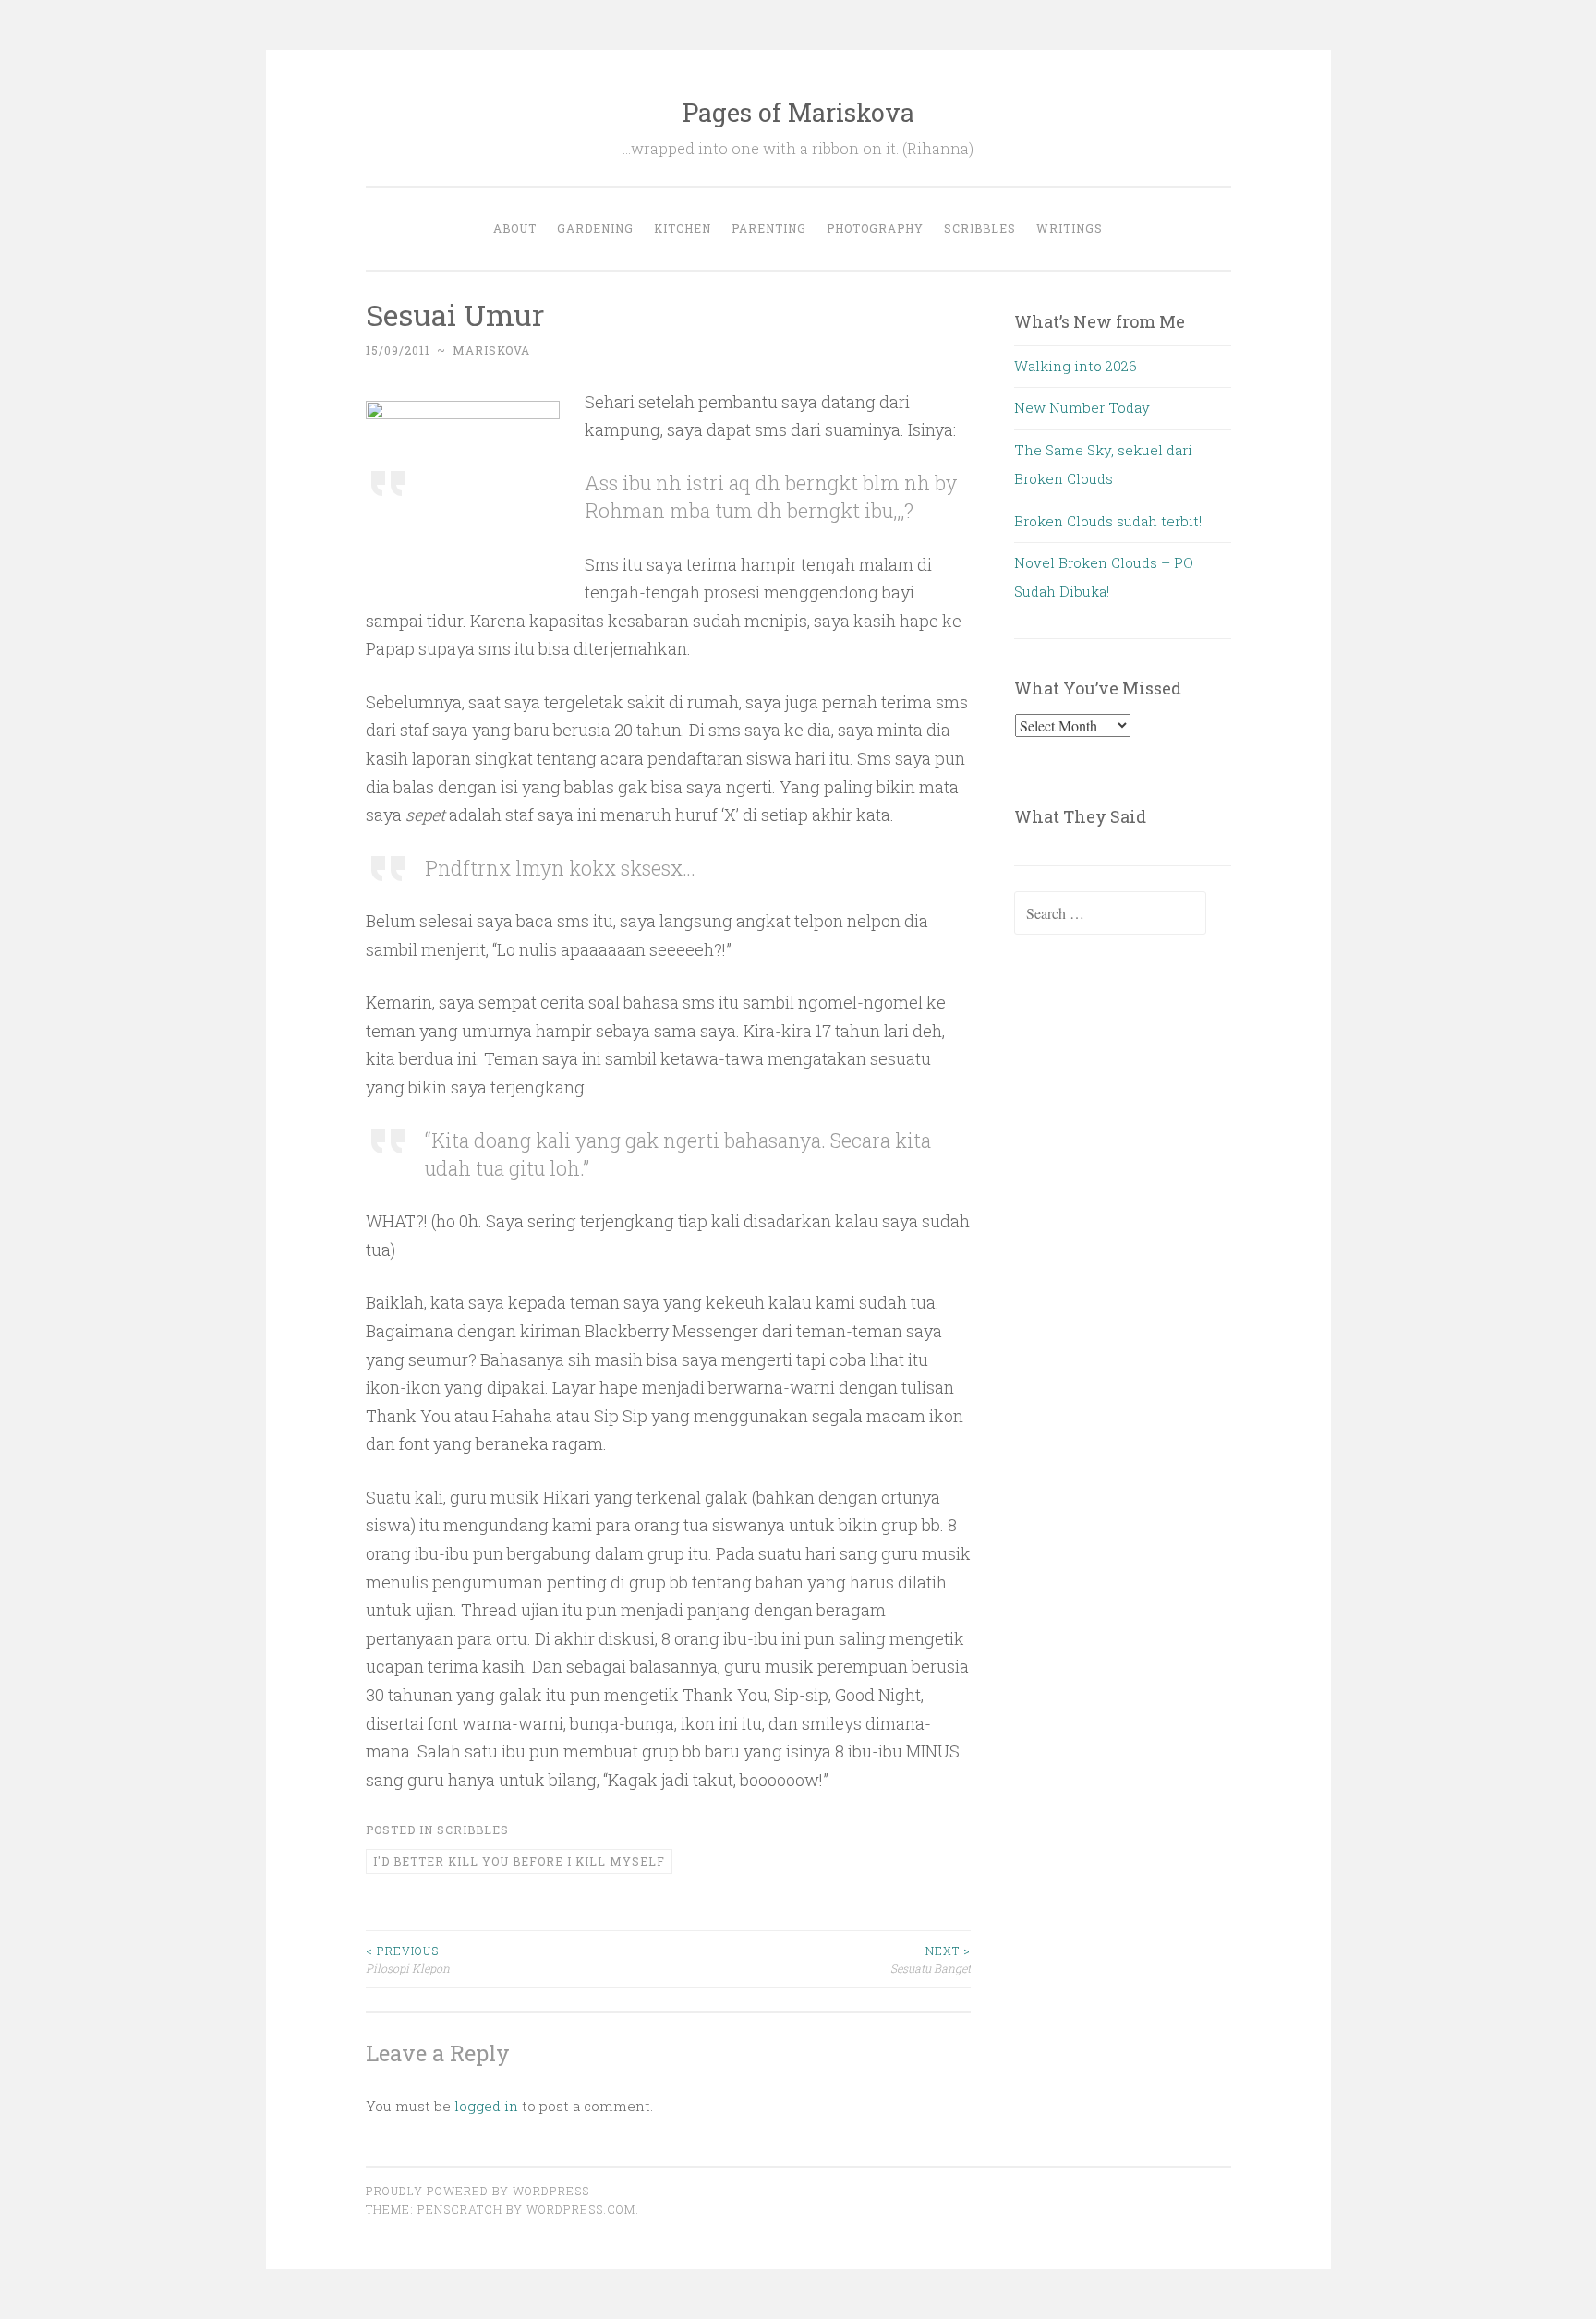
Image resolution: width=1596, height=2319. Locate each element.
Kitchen (683, 228)
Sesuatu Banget (931, 1959)
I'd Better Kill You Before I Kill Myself (519, 1861)
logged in (486, 2106)
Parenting (769, 228)
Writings (1070, 228)
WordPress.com (581, 2209)
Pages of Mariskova (798, 112)
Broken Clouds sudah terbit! (1108, 521)
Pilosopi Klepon (408, 1959)
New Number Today (1082, 407)
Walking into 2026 (1076, 366)
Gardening (595, 228)
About (515, 228)
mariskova (491, 350)
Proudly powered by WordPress (478, 2191)
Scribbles (980, 228)
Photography (875, 228)
